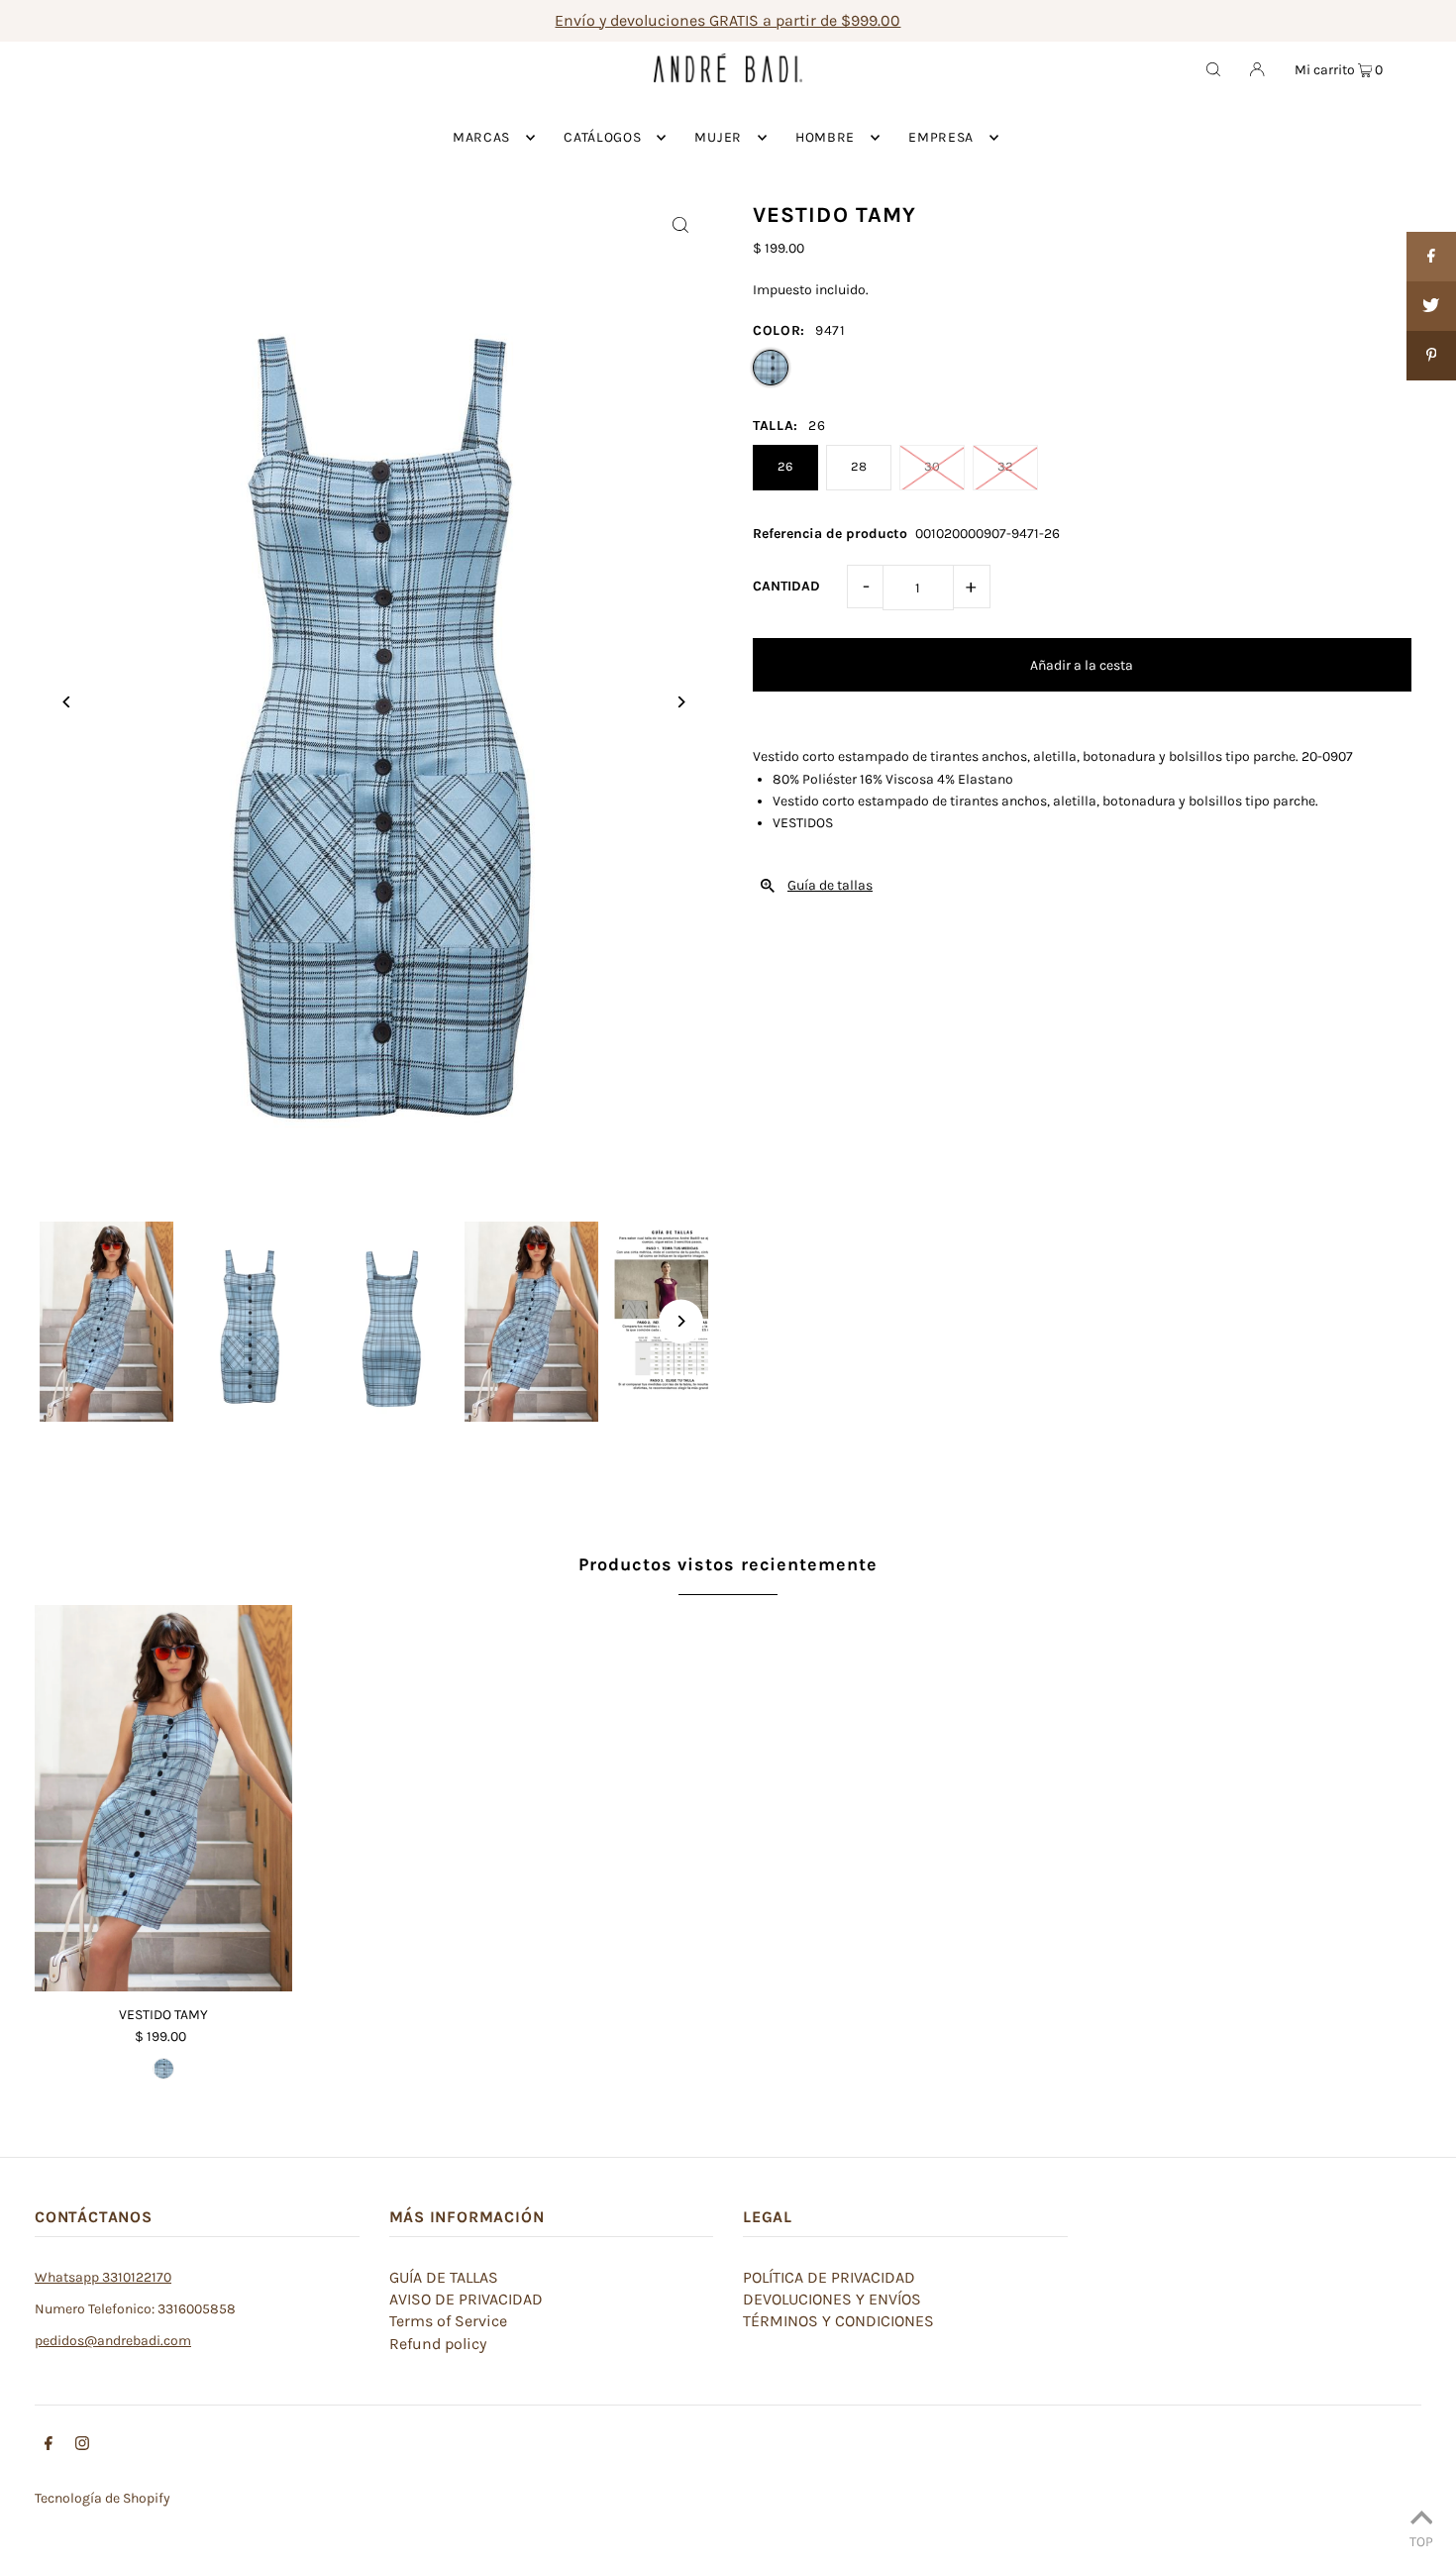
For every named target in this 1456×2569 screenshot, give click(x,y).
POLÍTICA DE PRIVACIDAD (829, 2277)
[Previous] (67, 702)
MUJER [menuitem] (718, 137)
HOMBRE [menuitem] (825, 137)
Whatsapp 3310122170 (103, 2277)
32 (1005, 466)
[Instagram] (82, 2446)
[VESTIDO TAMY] (163, 1798)
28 (859, 466)
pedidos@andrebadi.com (113, 2341)
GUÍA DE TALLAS (444, 2277)
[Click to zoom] (681, 224)
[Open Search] (1213, 68)
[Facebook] (49, 2446)
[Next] (681, 702)
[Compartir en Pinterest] (1431, 356)
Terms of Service (448, 2321)
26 (785, 466)
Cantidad (786, 586)
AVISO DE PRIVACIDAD (466, 2299)
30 (932, 466)
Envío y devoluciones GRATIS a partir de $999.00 (728, 20)
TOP (1421, 2541)
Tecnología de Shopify (103, 2498)
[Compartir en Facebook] (1431, 257)
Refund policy (438, 2344)
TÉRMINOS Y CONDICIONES (838, 2321)
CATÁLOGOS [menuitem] (602, 137)
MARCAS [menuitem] (481, 137)
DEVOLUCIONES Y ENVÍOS (832, 2299)
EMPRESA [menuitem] (941, 137)
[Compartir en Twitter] (1431, 306)
